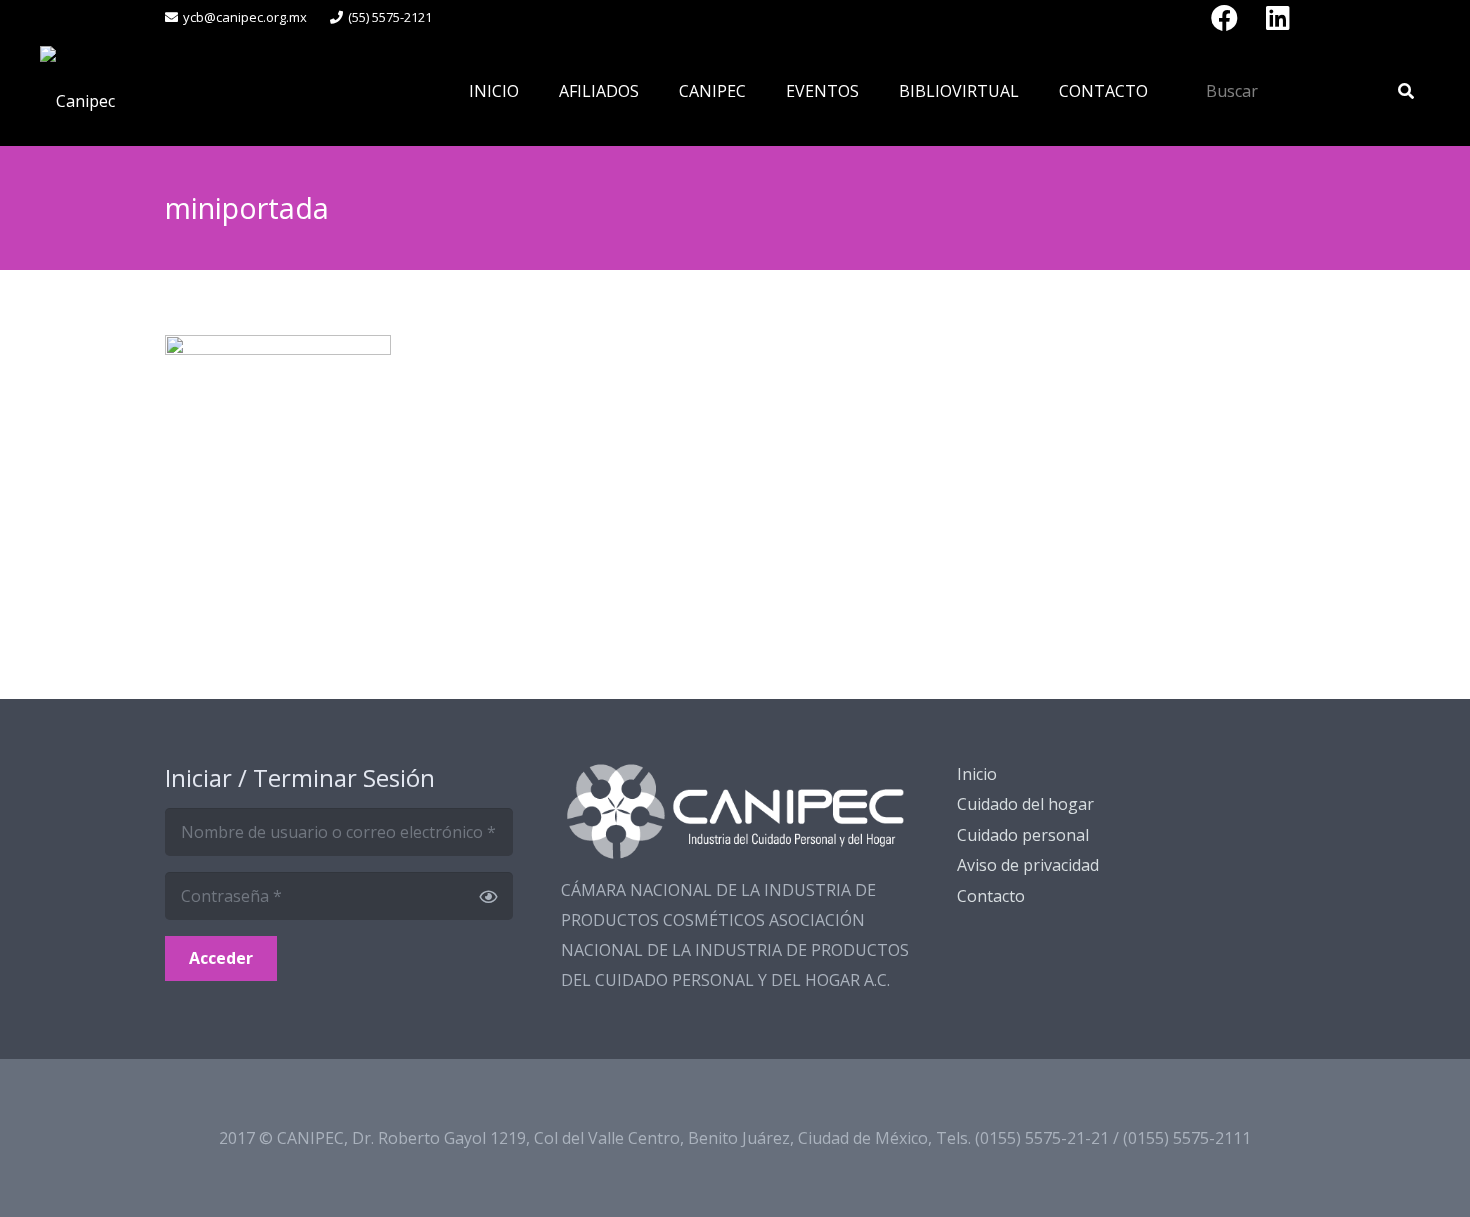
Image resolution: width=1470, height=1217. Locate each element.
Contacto (991, 896)
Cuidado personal (1023, 835)
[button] (653, 90)
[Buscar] (1406, 91)
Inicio (977, 774)
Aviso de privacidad (1028, 865)
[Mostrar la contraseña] (488, 896)
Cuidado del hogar (1025, 804)
